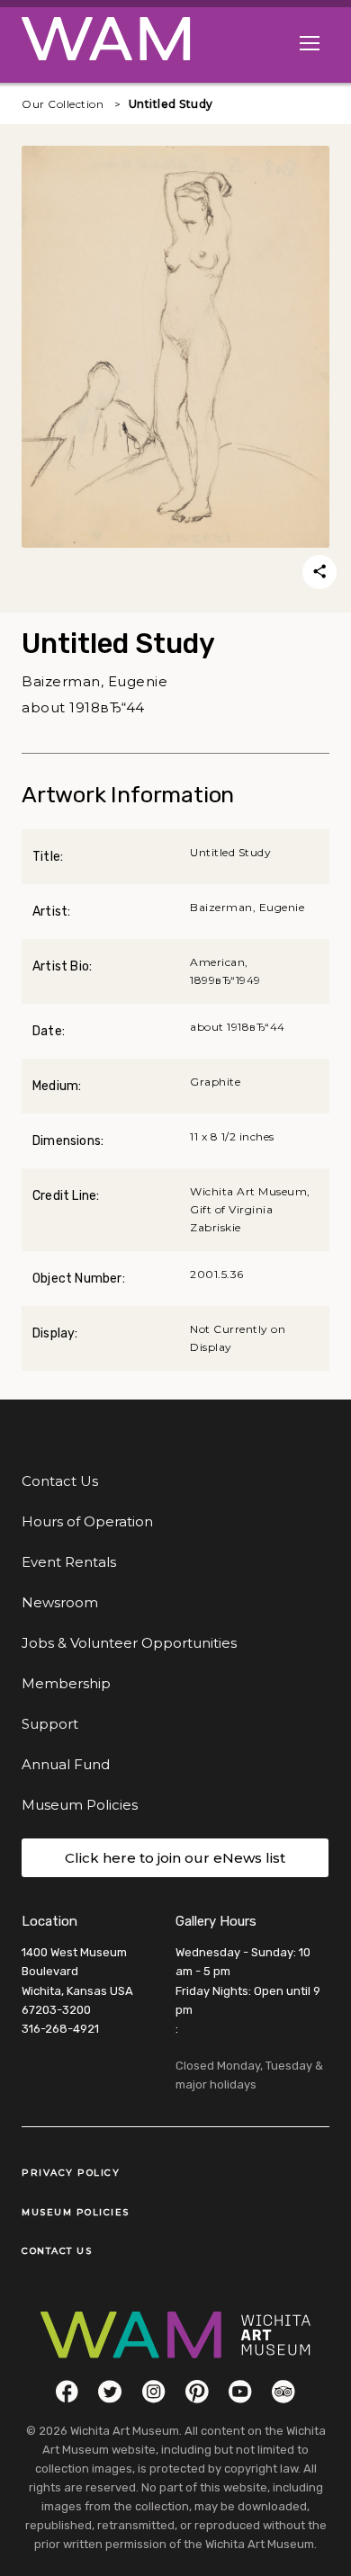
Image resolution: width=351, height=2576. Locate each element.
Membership (66, 1683)
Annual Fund (66, 1764)
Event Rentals (69, 1562)
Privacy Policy (71, 2173)
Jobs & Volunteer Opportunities (129, 1643)
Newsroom (60, 1602)
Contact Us (60, 1481)
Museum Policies (80, 1805)
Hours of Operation (87, 1521)
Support (50, 1724)
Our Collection (63, 104)
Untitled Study (171, 104)
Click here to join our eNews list (175, 1858)
